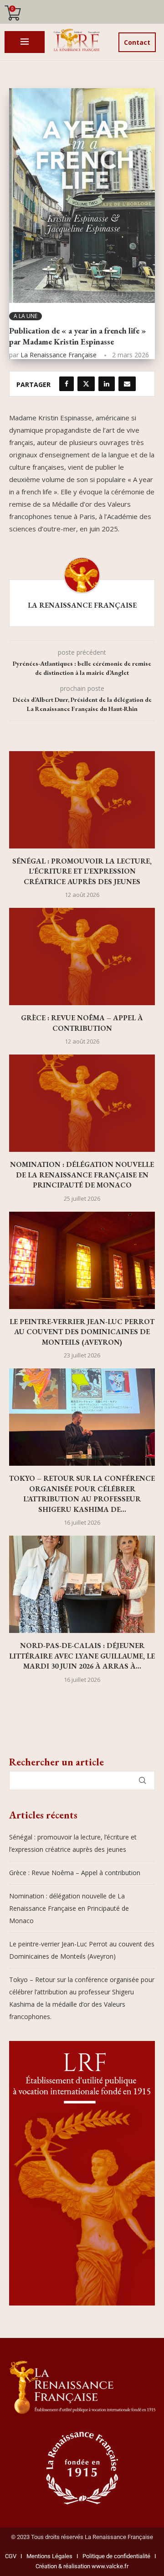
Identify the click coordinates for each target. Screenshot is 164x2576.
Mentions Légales (47, 2556)
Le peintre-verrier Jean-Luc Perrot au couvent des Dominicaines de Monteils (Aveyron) (82, 1332)
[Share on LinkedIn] (107, 384)
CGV (11, 2556)
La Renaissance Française (59, 355)
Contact (137, 42)
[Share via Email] (127, 384)
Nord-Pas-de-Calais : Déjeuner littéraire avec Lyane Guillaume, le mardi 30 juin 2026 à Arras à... (82, 1656)
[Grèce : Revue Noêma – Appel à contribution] (82, 957)
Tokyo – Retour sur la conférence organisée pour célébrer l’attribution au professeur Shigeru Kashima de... (82, 1494)
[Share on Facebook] (67, 384)
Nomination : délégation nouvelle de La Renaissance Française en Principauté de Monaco (82, 1175)
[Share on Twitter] (86, 384)
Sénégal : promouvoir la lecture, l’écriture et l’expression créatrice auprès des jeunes (82, 871)
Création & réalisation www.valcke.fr (82, 2566)
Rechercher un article (56, 1762)
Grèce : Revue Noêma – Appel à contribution (82, 1023)
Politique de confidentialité (116, 2556)
